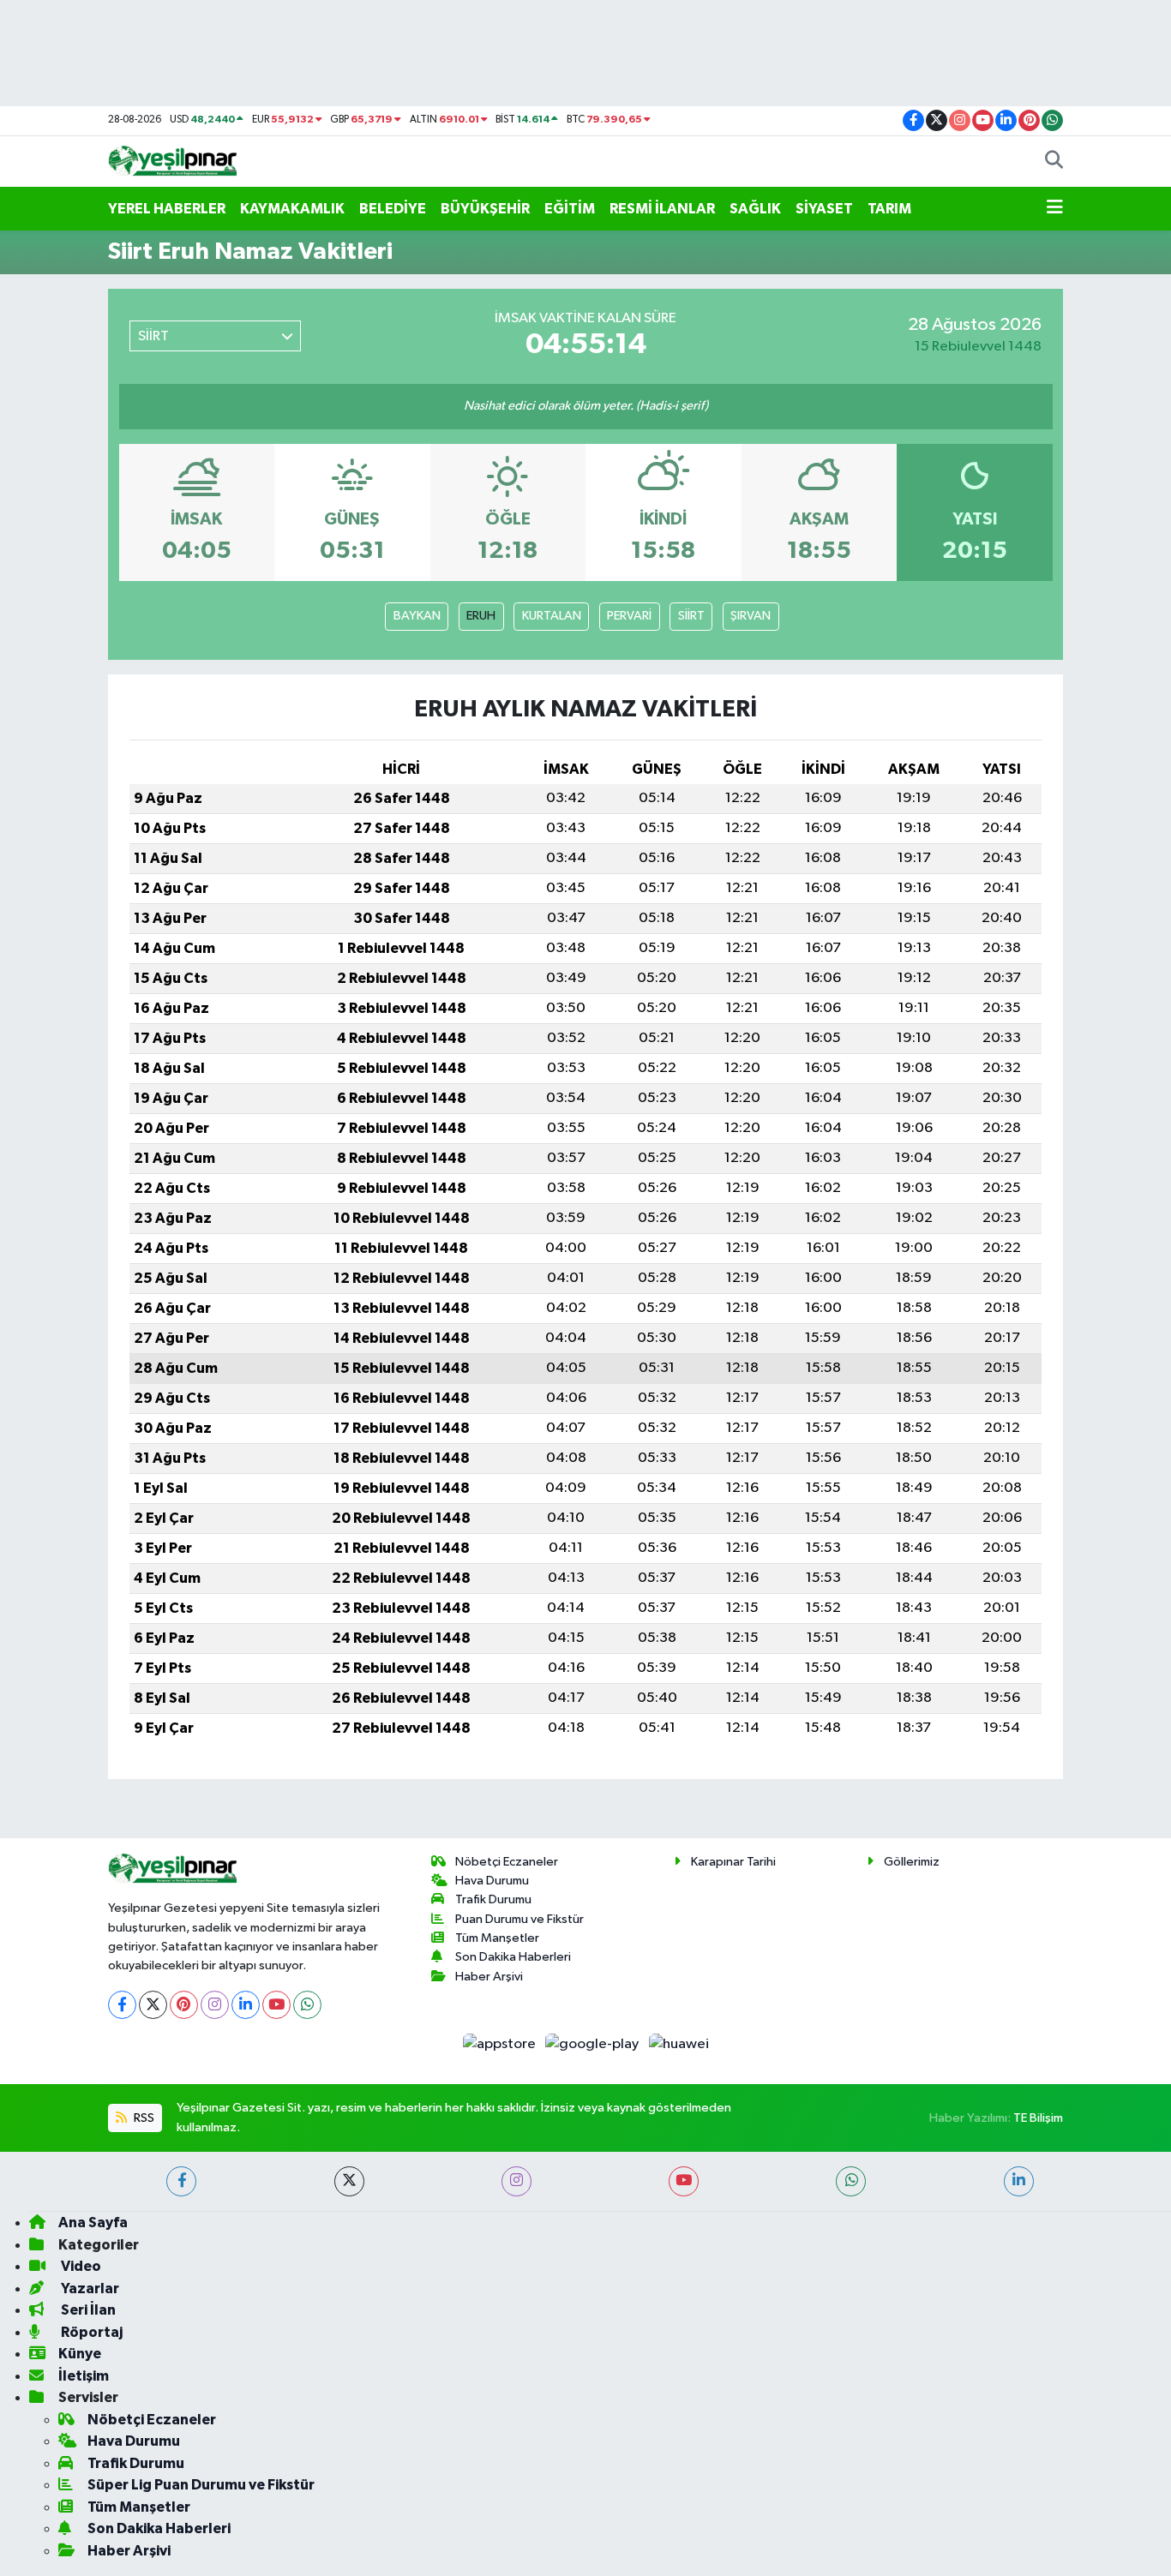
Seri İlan (87, 2310)
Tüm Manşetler (497, 1938)
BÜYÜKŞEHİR (485, 209)
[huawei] (679, 2044)
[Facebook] (122, 2005)
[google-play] (594, 2044)
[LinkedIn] (246, 2005)
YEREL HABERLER (167, 209)
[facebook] (181, 2181)
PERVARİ (629, 616)
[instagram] (516, 2181)
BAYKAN (417, 616)
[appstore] (500, 2044)
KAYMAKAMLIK (292, 209)
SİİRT (691, 616)
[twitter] (349, 2181)
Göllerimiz (912, 1862)
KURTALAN (552, 616)
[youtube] (684, 2181)
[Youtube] (276, 2005)
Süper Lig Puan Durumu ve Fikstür (201, 2485)
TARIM (889, 209)
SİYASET (824, 209)
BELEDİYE (393, 209)
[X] (153, 2005)
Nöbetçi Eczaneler (507, 1862)
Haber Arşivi (489, 1977)
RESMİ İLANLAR (662, 209)
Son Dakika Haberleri (513, 1957)
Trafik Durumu (493, 1899)
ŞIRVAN (751, 616)
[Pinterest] (184, 2005)
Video (80, 2266)
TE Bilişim (1038, 2118)
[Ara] (1054, 162)
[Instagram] (215, 2005)
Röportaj (90, 2332)
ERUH (481, 616)
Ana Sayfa (93, 2223)
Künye (80, 2354)
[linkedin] (1019, 2181)
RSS (143, 2118)
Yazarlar (89, 2288)
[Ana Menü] (1055, 209)
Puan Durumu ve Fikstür (519, 1919)
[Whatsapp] (307, 2005)
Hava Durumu (492, 1881)
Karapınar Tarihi (733, 1862)
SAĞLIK (755, 209)
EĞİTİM (570, 209)
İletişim (84, 2376)
